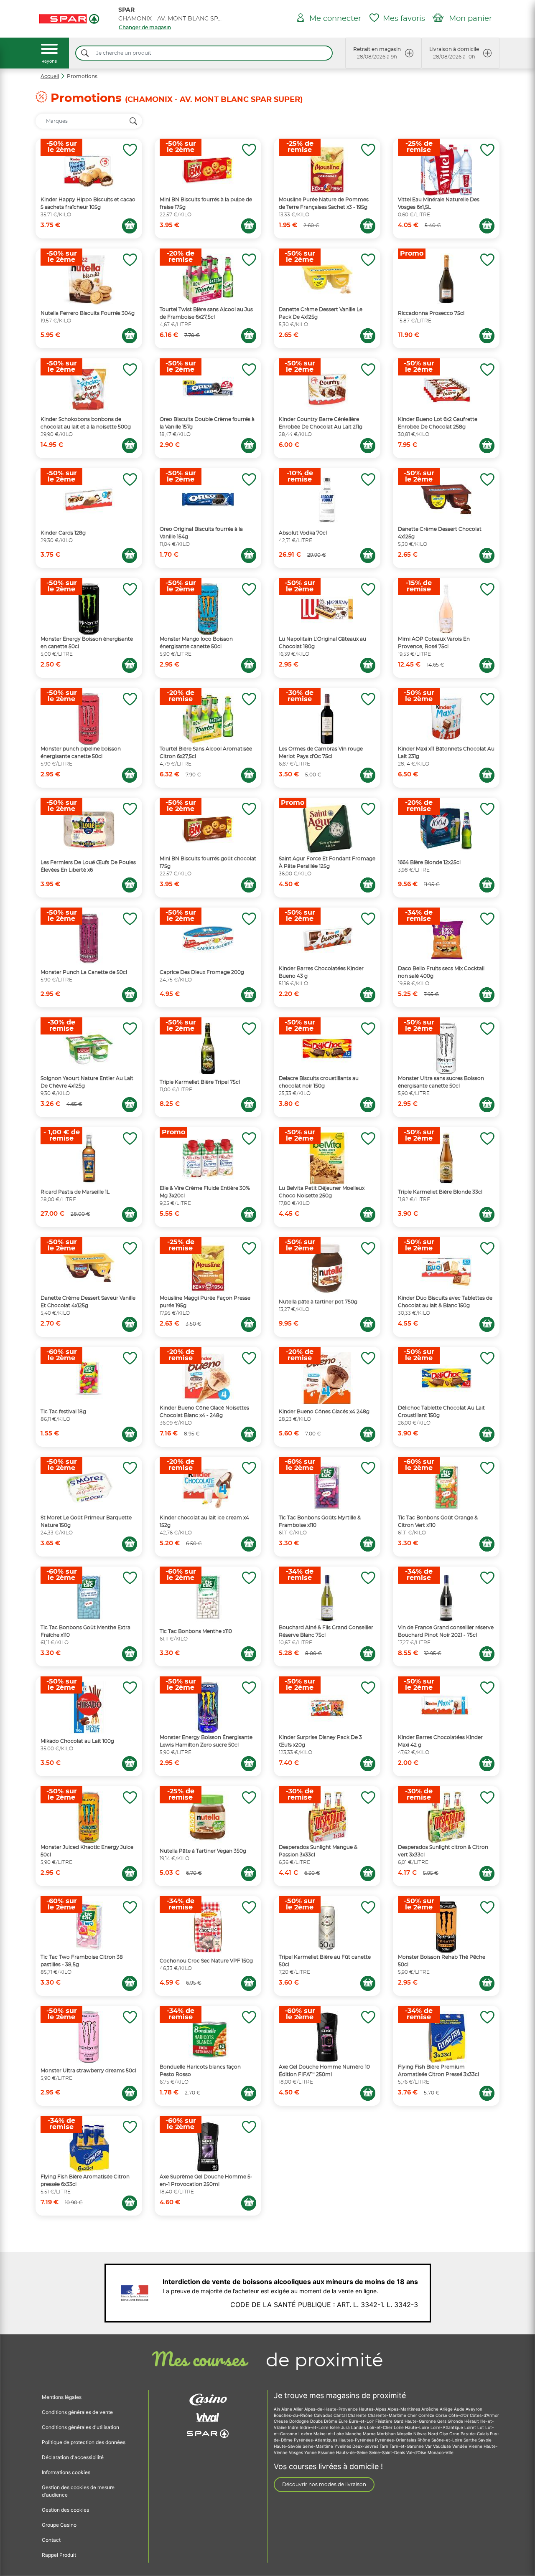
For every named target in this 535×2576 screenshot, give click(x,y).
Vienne (476, 2446)
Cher (413, 2415)
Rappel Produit (59, 2555)
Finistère (385, 2421)
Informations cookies (66, 2472)
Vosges (297, 2452)
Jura (346, 2427)
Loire (399, 2427)
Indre (294, 2427)
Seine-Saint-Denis (388, 2452)
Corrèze (427, 2415)
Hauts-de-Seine (353, 2452)
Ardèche (431, 2409)
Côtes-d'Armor (484, 2415)
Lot (481, 2427)
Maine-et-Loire (329, 2434)
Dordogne (300, 2421)
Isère (335, 2427)
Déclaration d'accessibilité (73, 2457)
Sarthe (471, 2440)
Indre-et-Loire (315, 2427)
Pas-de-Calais (475, 2434)
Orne (455, 2434)
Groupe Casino (59, 2525)
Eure (344, 2421)
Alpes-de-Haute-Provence (332, 2409)
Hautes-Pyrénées (357, 2440)
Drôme (331, 2421)
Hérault (472, 2421)
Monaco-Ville (441, 2452)
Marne (370, 2434)
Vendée (460, 2446)
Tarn (385, 2446)
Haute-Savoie (288, 2446)
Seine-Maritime (318, 2446)
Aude (460, 2409)
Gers (442, 2421)
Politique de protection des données (84, 2442)
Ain (278, 2409)
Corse (442, 2415)
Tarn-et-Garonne (407, 2446)
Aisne (287, 2409)
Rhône (424, 2440)
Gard (399, 2421)
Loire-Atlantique (447, 2427)
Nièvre (421, 2434)
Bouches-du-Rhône (294, 2415)
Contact (51, 2540)
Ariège (447, 2409)
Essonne (327, 2452)
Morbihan (387, 2434)
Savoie (485, 2440)
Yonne (311, 2452)
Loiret (471, 2427)
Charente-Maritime (388, 2415)
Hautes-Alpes (373, 2409)
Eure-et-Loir (362, 2421)
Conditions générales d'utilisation (80, 2427)
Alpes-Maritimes (404, 2409)
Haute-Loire (418, 2427)
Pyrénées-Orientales (396, 2440)
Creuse (282, 2421)
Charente (358, 2415)
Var (429, 2446)
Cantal (341, 2415)
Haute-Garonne (421, 2421)
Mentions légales (62, 2397)
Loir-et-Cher (380, 2427)
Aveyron (474, 2409)
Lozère (306, 2434)
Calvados (324, 2415)
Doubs (317, 2421)
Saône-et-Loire (447, 2440)
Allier (299, 2409)
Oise (444, 2434)
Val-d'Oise (417, 2452)
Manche (354, 2434)
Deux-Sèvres (366, 2446)
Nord (434, 2434)
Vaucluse (443, 2446)
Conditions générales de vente (77, 2412)
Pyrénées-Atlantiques (316, 2440)
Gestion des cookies (65, 2510)
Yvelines (343, 2446)
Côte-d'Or (459, 2415)
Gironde (456, 2421)
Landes (359, 2427)
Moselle (405, 2434)
